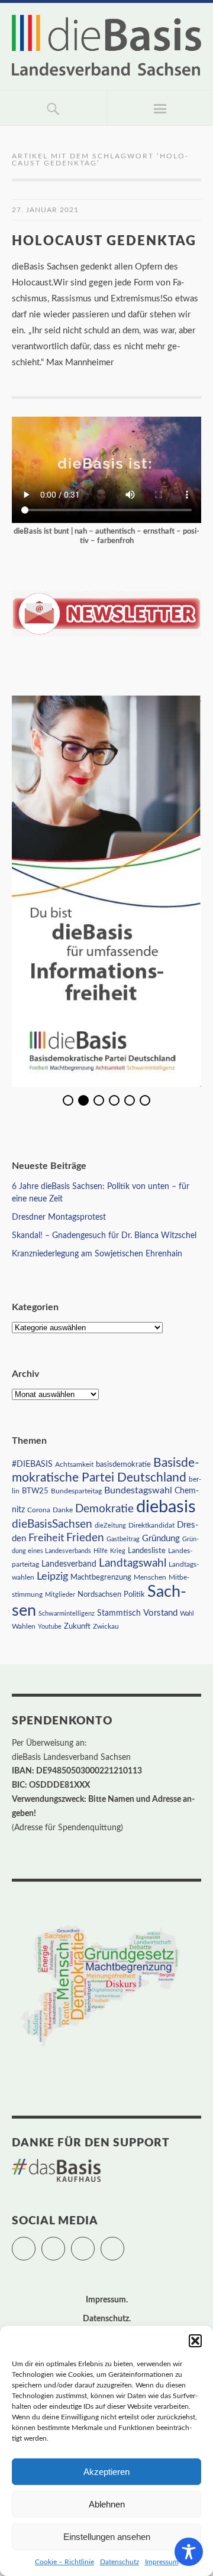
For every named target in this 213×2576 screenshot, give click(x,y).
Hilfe (101, 1551)
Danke (63, 1510)
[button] (195, 2341)
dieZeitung (110, 1526)
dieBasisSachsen (52, 1524)
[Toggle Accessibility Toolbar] (189, 2552)
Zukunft (77, 1626)
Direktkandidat (151, 1525)
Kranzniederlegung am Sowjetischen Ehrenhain (97, 1254)
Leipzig (52, 1576)
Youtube (50, 1627)
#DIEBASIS (32, 1464)
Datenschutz (120, 2562)
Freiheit (46, 1538)
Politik (134, 1595)
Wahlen (24, 1626)
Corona (39, 1510)
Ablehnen (107, 2504)
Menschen (150, 1577)
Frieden (85, 1538)
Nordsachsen (99, 1594)
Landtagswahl (133, 1563)
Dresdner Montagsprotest (59, 1217)
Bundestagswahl (138, 1490)
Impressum (162, 2562)
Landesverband (69, 1564)
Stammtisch (119, 1613)
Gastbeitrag (123, 1539)
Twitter (35, 2243)
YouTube (124, 2243)
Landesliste (147, 1551)
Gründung (161, 1539)
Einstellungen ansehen (107, 2537)
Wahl (187, 1614)
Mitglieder (60, 1595)
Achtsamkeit (74, 1464)
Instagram (94, 2243)
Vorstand (160, 1613)
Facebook (65, 2243)
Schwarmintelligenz (67, 1614)
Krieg (118, 1551)
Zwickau (106, 1627)
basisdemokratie (123, 1465)
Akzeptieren (106, 2472)
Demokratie (104, 1509)
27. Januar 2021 (45, 210)
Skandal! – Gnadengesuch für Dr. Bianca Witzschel (104, 1236)
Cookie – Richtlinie (64, 2562)
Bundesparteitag (76, 1491)
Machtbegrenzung (101, 1577)
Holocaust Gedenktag (104, 241)
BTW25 (35, 1491)
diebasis (166, 1507)
